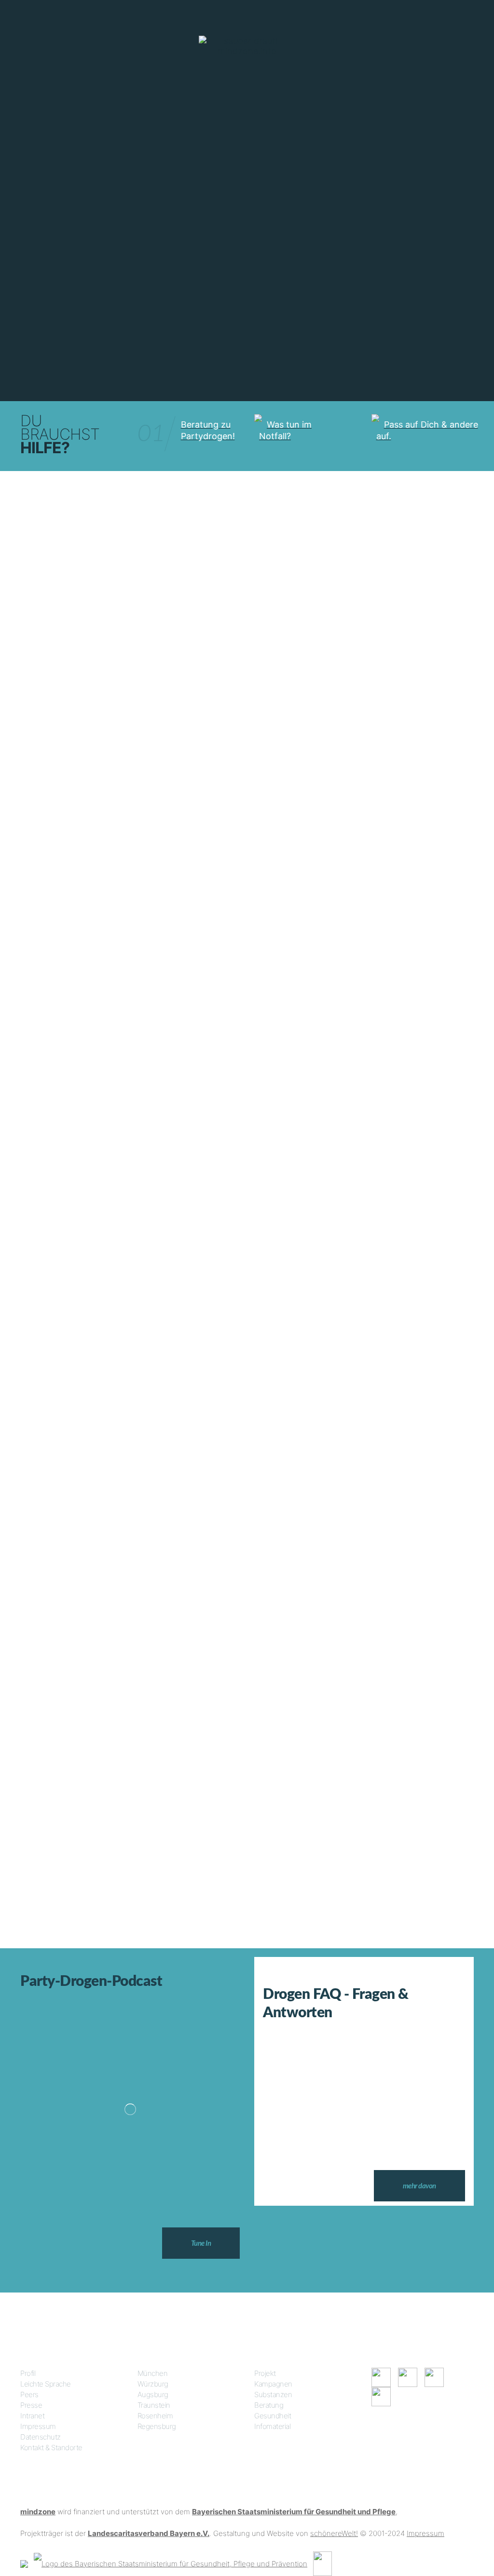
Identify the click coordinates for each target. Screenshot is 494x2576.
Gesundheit (273, 2416)
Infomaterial (272, 2426)
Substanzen (273, 2394)
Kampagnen (273, 2384)
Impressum (38, 2426)
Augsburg (153, 2394)
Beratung (269, 2405)
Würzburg (153, 2384)
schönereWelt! (334, 2533)
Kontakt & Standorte (51, 2448)
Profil (28, 2373)
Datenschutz (41, 2437)
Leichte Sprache (46, 2384)
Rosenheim (155, 2416)
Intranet (32, 2416)
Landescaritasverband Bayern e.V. (149, 2533)
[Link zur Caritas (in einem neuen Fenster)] (322, 2563)
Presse (31, 2405)
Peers (29, 2394)
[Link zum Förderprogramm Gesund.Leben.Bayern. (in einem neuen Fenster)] (24, 2563)
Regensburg (157, 2426)
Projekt (265, 2373)
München (153, 2373)
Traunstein (154, 2405)
